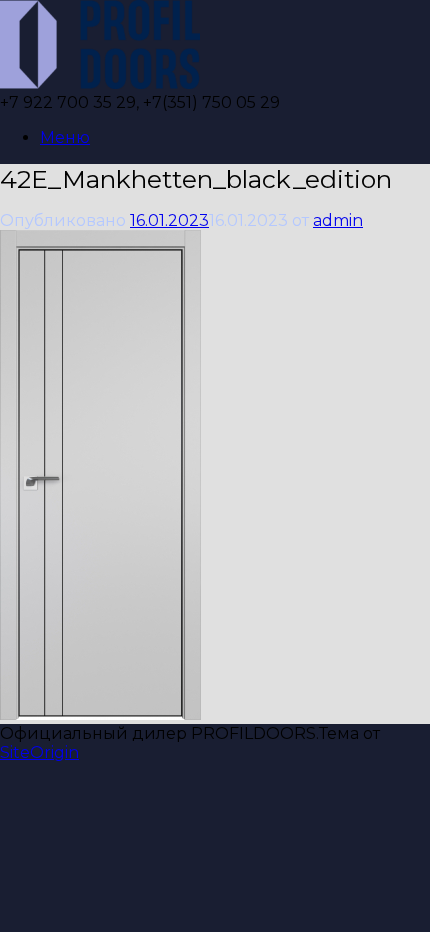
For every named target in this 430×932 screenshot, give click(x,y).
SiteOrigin (39, 752)
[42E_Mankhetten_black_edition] (100, 715)
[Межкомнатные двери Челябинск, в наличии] (100, 83)
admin (338, 220)
